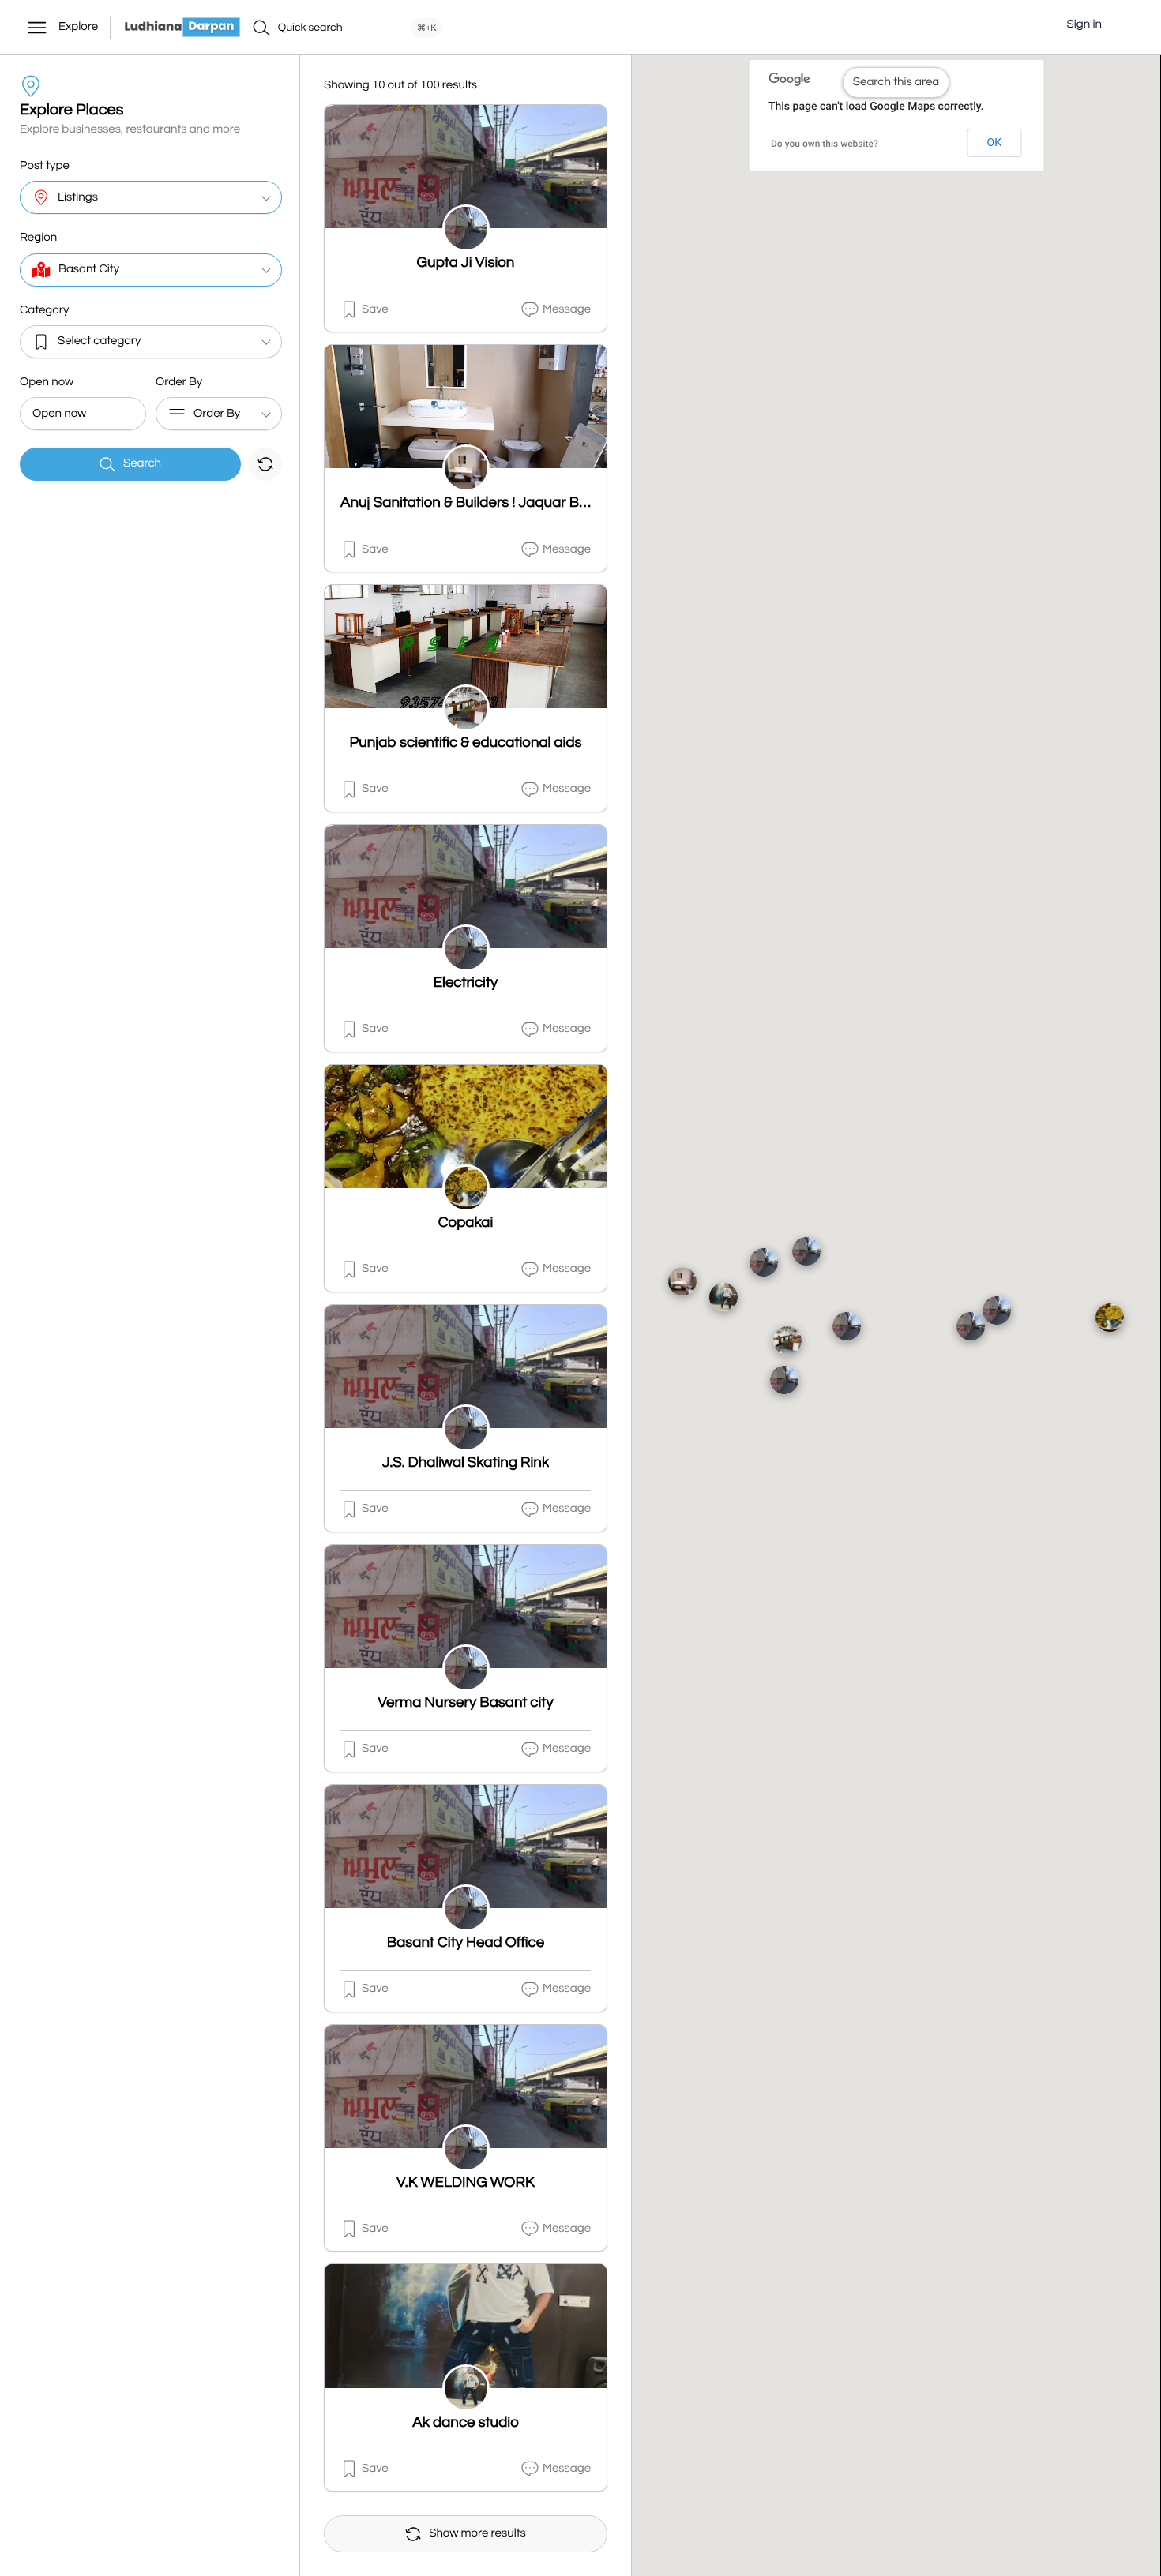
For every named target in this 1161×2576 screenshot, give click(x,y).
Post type (45, 166)
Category (44, 311)
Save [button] (375, 310)
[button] (1125, 25)
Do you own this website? (825, 144)
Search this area (896, 82)
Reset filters (265, 464)
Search (142, 464)
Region (38, 238)
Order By (179, 382)
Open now (47, 382)
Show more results (477, 2534)
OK (994, 143)
